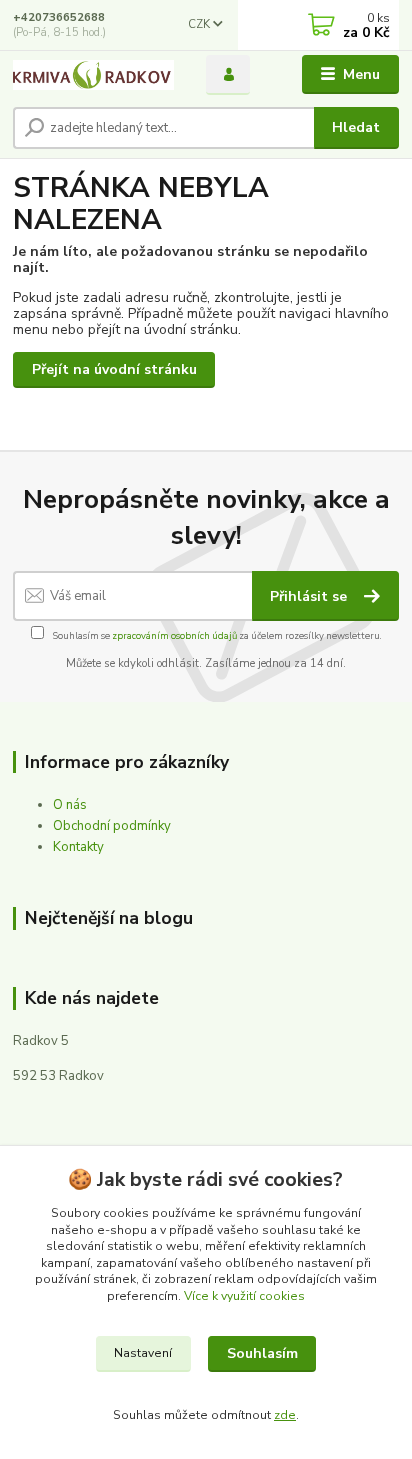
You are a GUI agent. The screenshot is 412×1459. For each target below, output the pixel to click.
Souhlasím (262, 1353)
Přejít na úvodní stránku (114, 369)
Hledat (356, 127)
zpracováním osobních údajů (174, 635)
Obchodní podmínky (112, 826)
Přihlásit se (310, 596)
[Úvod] (93, 75)
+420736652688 (59, 17)
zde (285, 1415)
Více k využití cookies (244, 1296)
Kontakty (78, 847)
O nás (70, 805)
